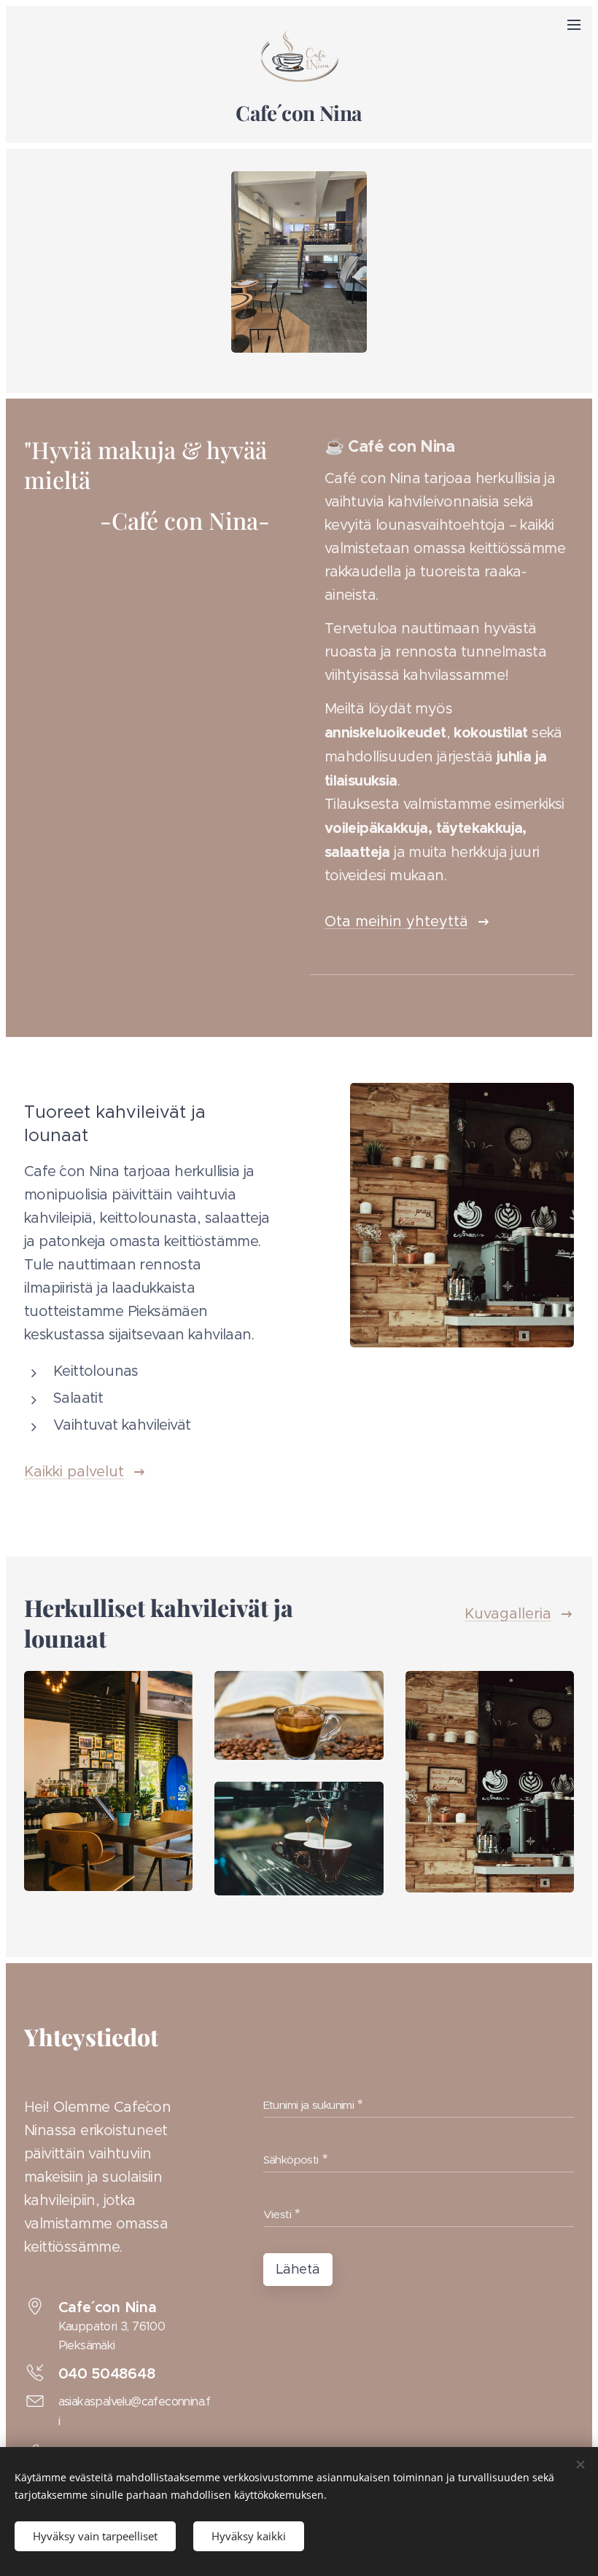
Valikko (574, 24)
